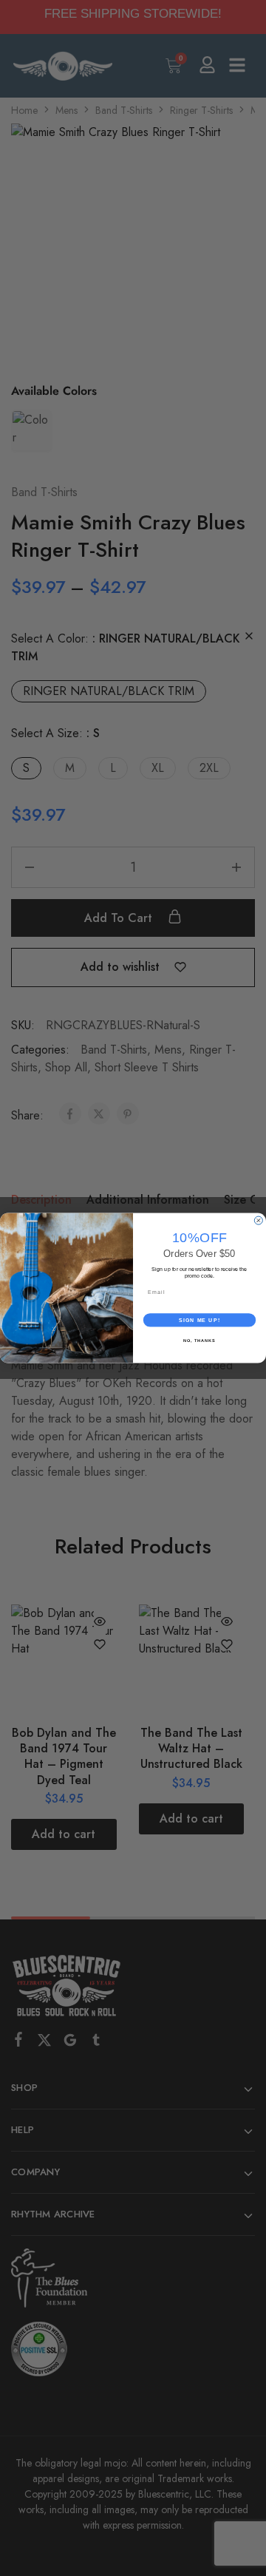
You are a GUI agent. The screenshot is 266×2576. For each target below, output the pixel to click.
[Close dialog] (258, 1220)
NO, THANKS (199, 1340)
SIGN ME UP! (199, 1320)
